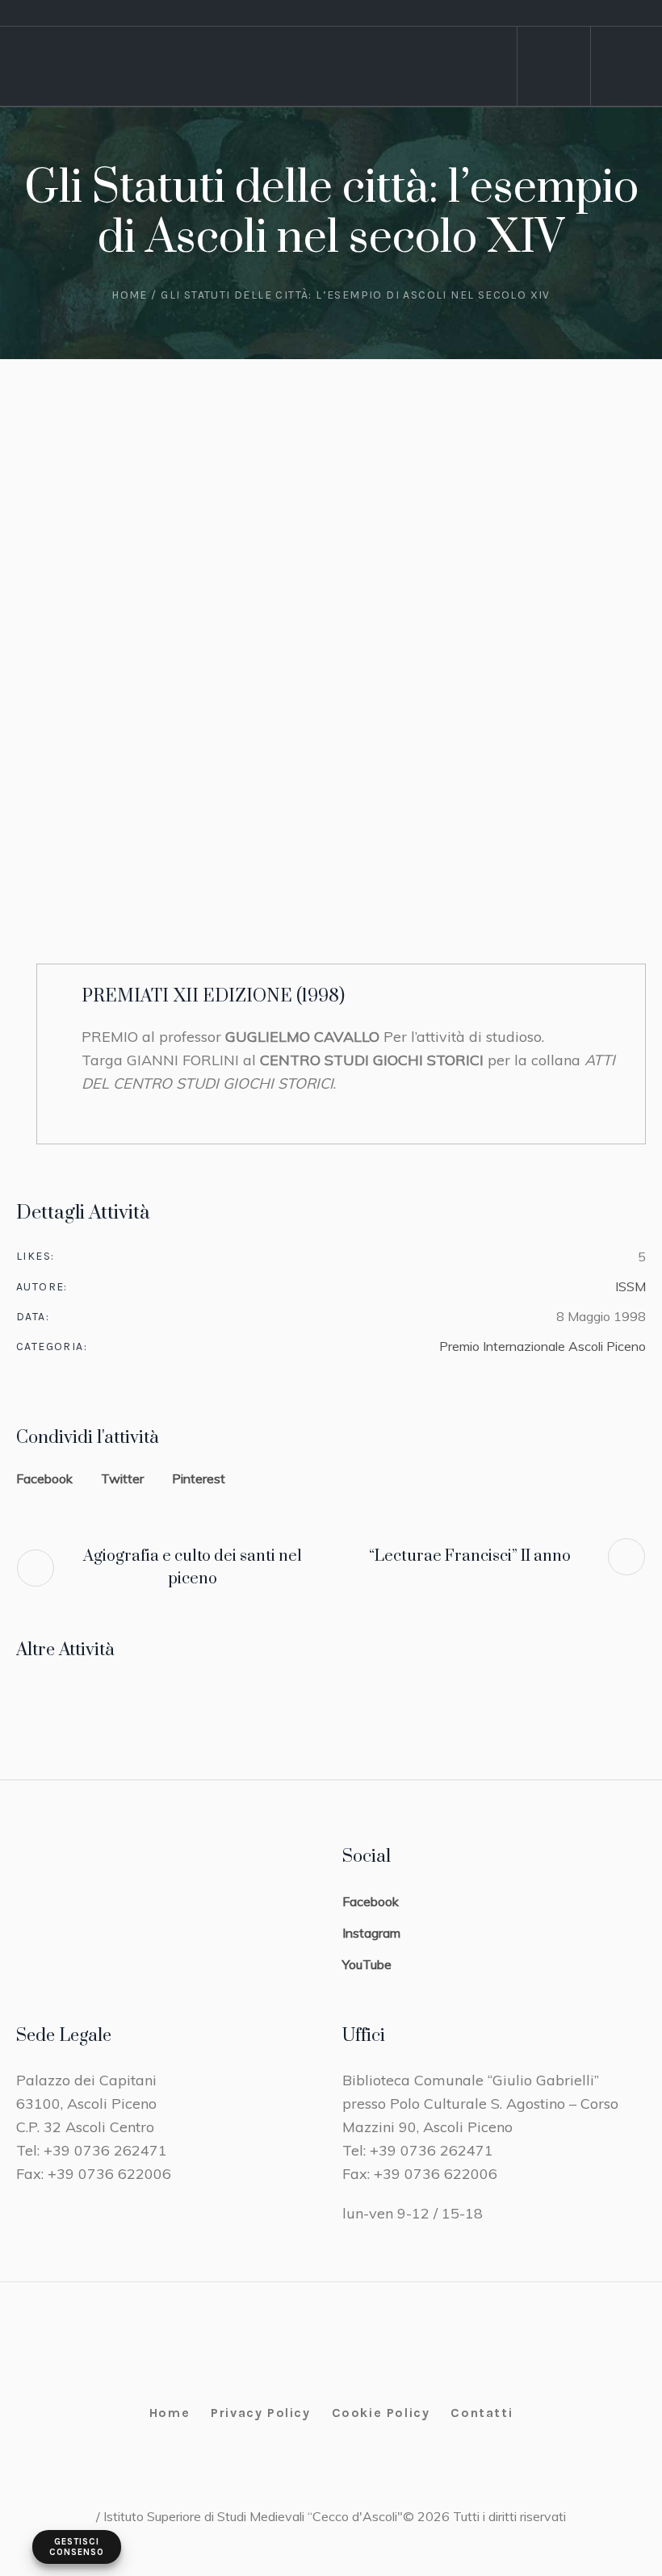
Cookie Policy (381, 2413)
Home (130, 295)
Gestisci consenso (77, 2547)
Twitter (122, 1478)
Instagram (371, 1933)
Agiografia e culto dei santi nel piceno (193, 1568)
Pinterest (199, 1478)
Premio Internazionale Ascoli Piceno (543, 1346)
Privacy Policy (260, 2413)
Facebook (44, 1478)
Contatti (482, 2413)
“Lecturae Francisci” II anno (470, 1556)
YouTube (367, 1964)
